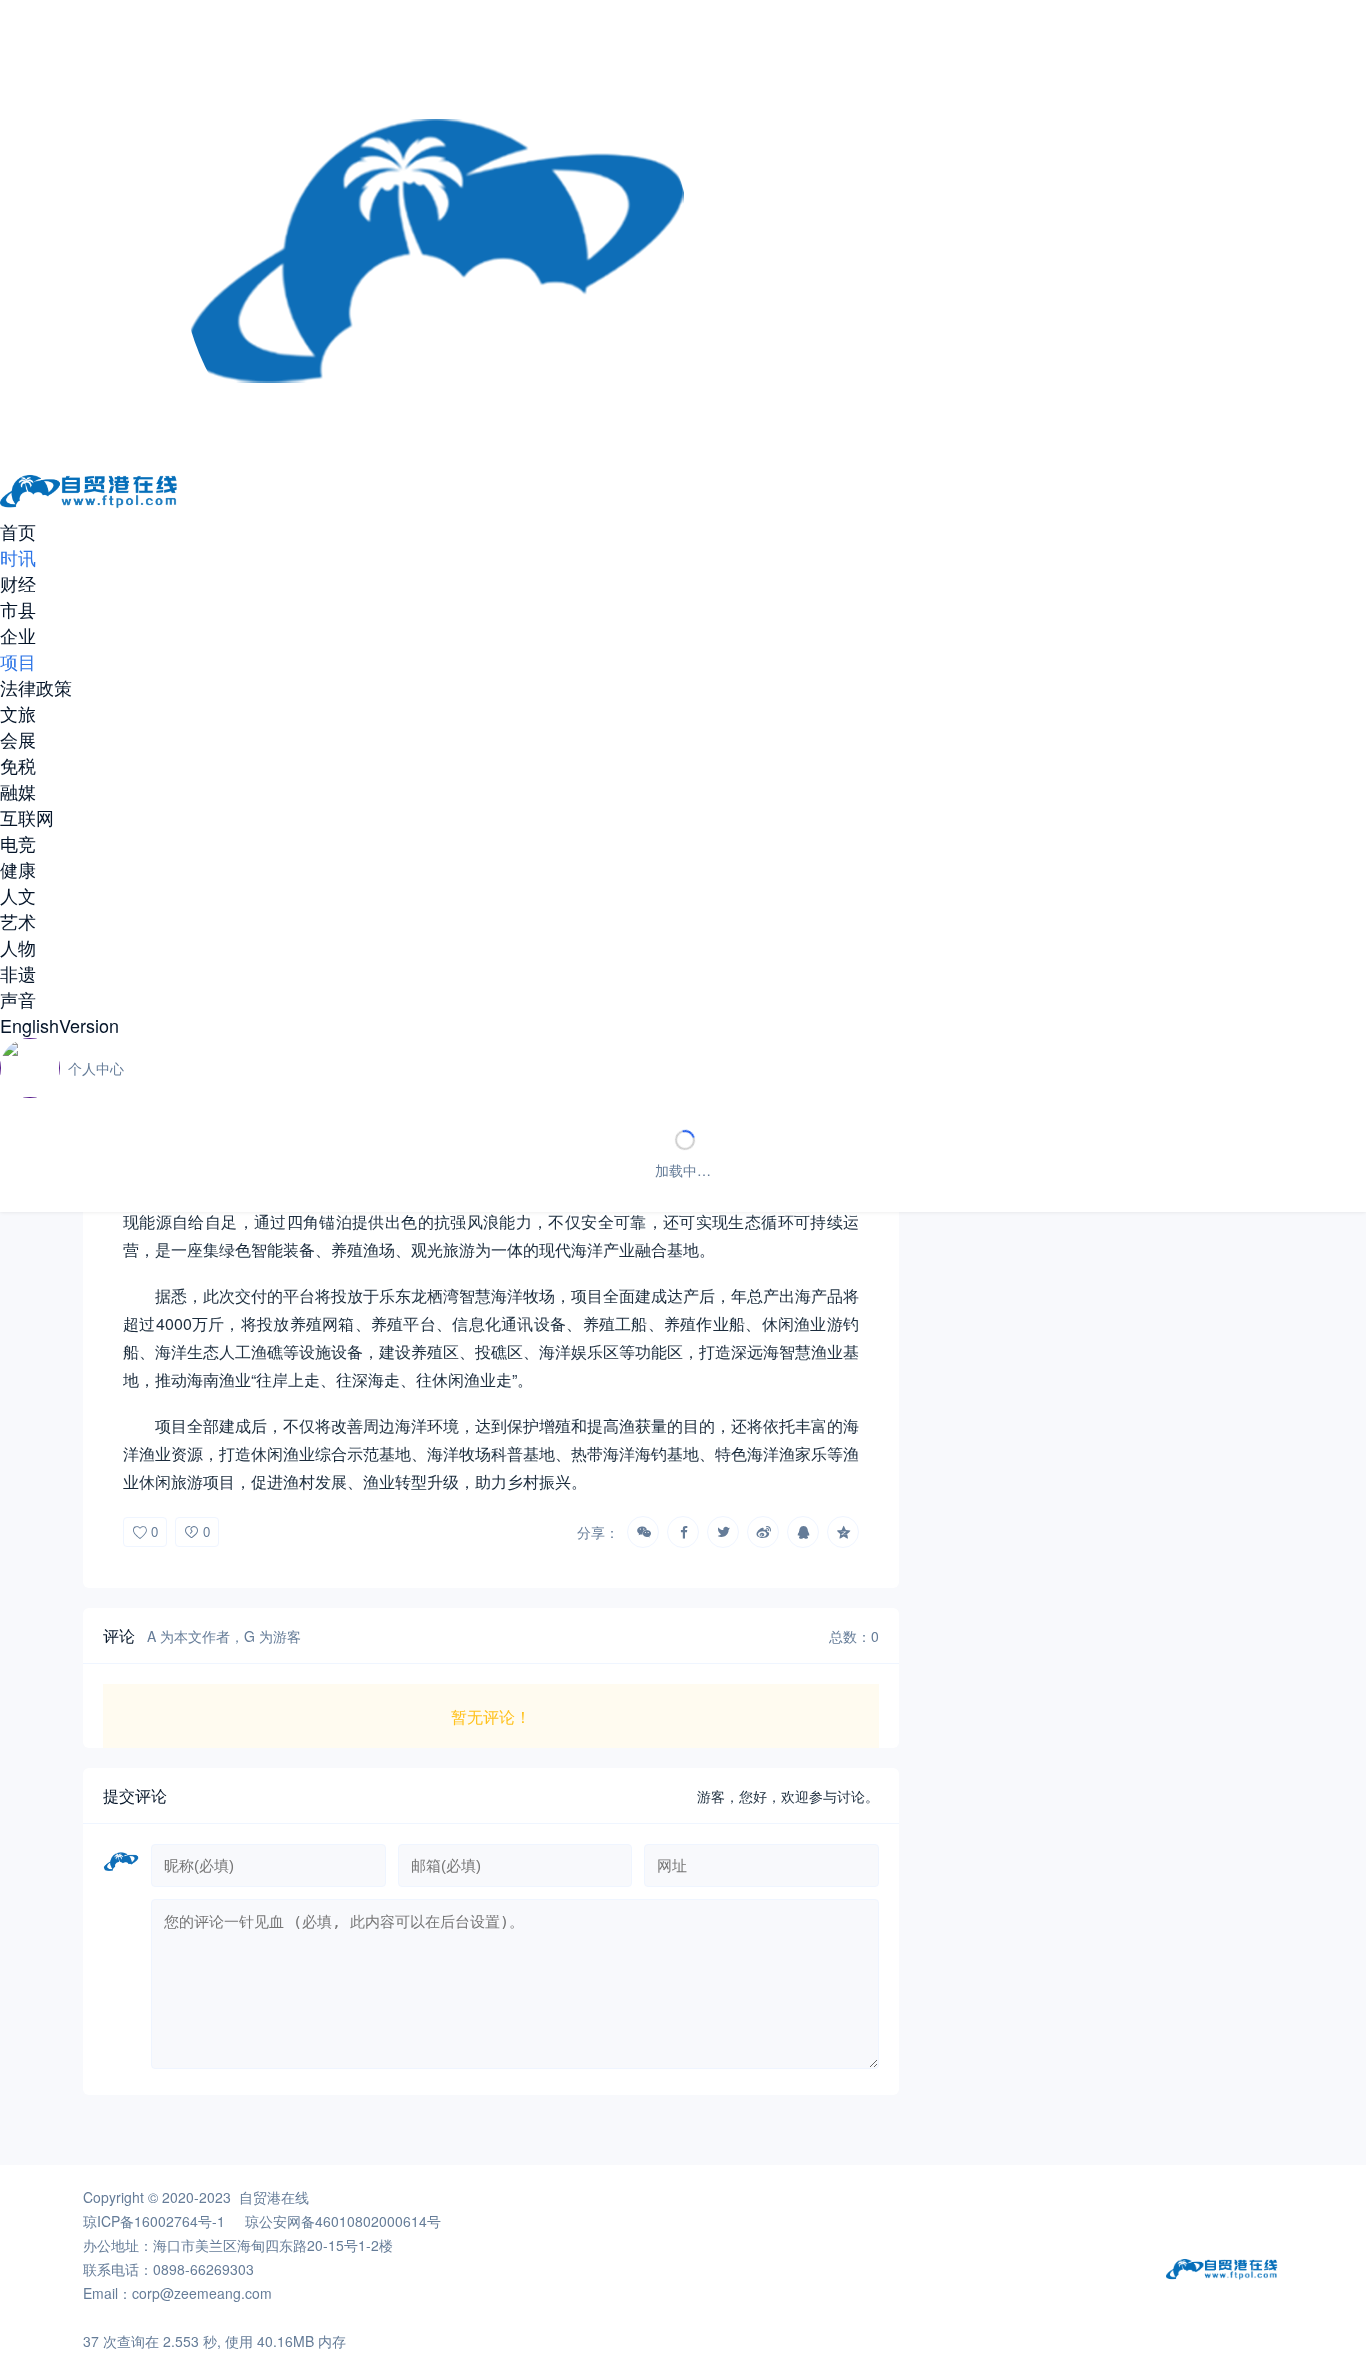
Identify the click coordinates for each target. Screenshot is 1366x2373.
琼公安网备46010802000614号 (343, 2221)
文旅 (18, 713)
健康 (18, 869)
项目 (18, 661)
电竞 (18, 843)
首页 (18, 531)
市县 (18, 609)
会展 (18, 739)
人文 (18, 895)
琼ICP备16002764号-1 (154, 2221)
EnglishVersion (59, 1025)
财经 (18, 583)
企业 (18, 635)
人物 (18, 947)
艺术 (18, 921)
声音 (18, 999)
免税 (18, 765)
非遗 (18, 973)
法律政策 (36, 687)
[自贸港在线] (90, 506)
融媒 (18, 791)
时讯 (18, 557)
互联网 (27, 817)
